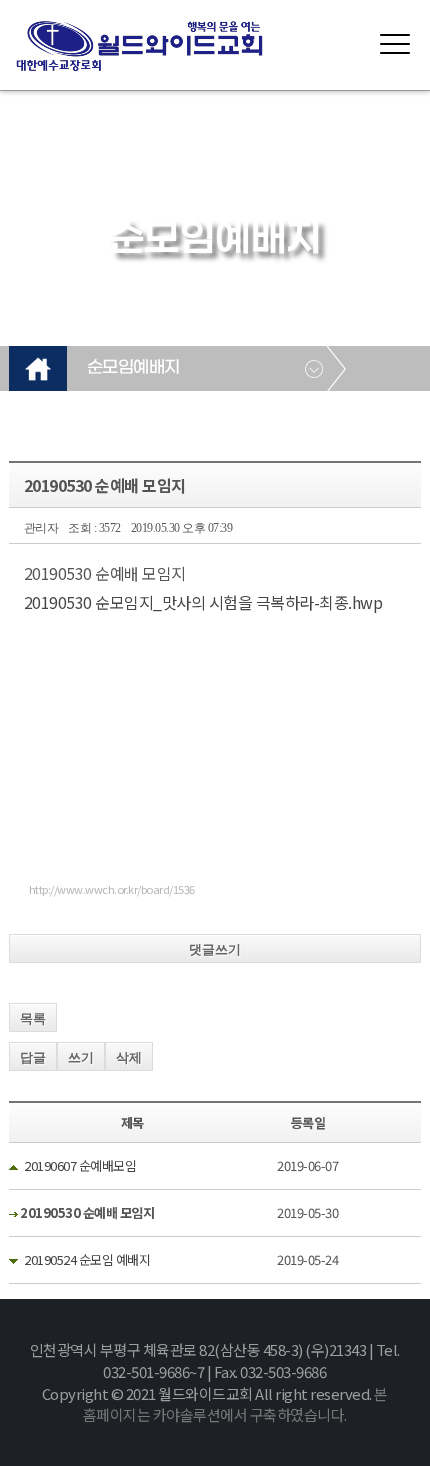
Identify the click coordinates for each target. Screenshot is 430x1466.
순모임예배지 (133, 368)
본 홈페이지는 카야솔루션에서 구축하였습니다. (235, 1404)
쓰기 (81, 1057)
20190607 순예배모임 (80, 1165)
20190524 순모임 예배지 (87, 1259)
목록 (33, 1018)
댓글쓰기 (215, 949)
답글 (33, 1057)
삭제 (129, 1057)
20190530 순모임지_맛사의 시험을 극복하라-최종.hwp (203, 602)
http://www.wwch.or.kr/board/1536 (112, 889)
